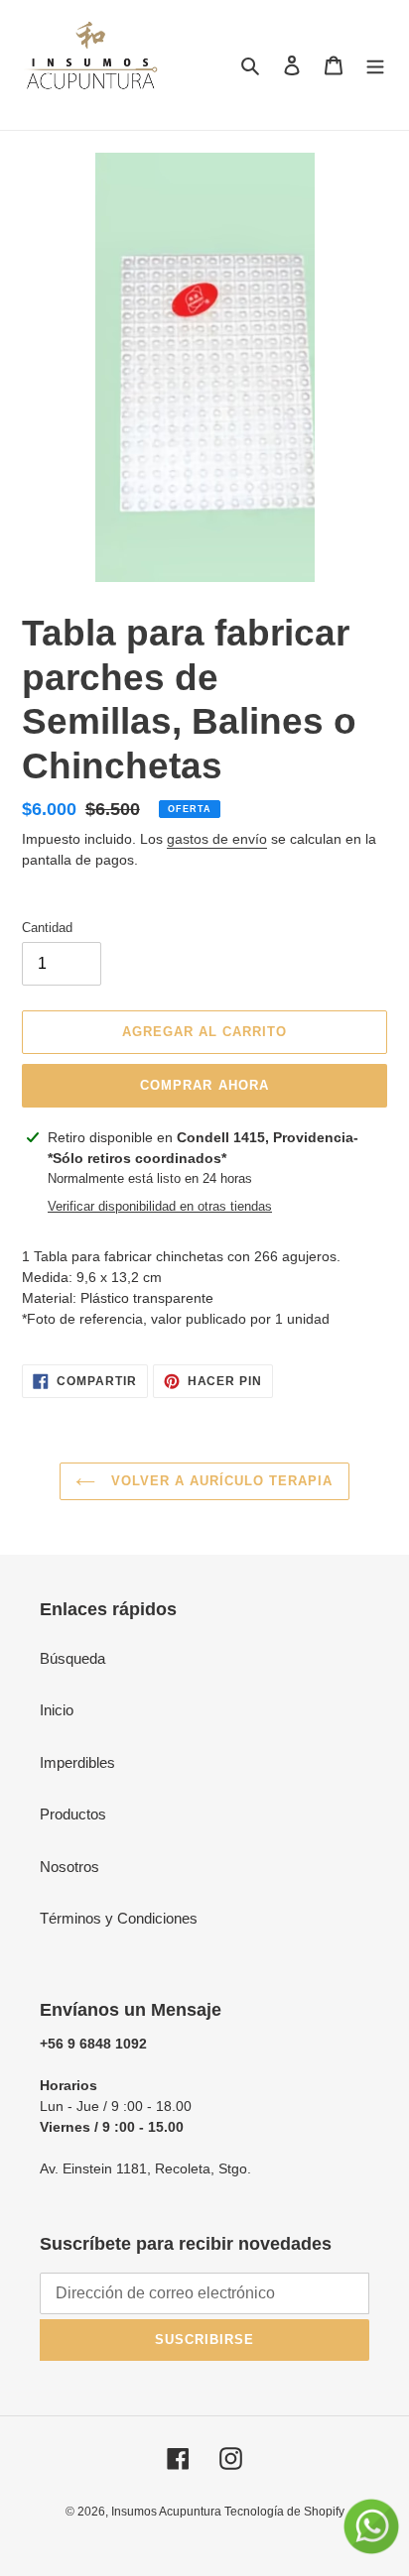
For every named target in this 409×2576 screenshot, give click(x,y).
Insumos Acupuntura (168, 2512)
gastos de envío (217, 839)
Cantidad (47, 928)
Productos (73, 1814)
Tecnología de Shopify (284, 2512)
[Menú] (375, 65)
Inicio (57, 1710)
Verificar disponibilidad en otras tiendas (160, 1206)
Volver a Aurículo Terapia (219, 1481)
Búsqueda (72, 1658)
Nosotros (69, 1867)
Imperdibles (77, 1762)
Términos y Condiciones (119, 1918)
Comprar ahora (204, 1085)
